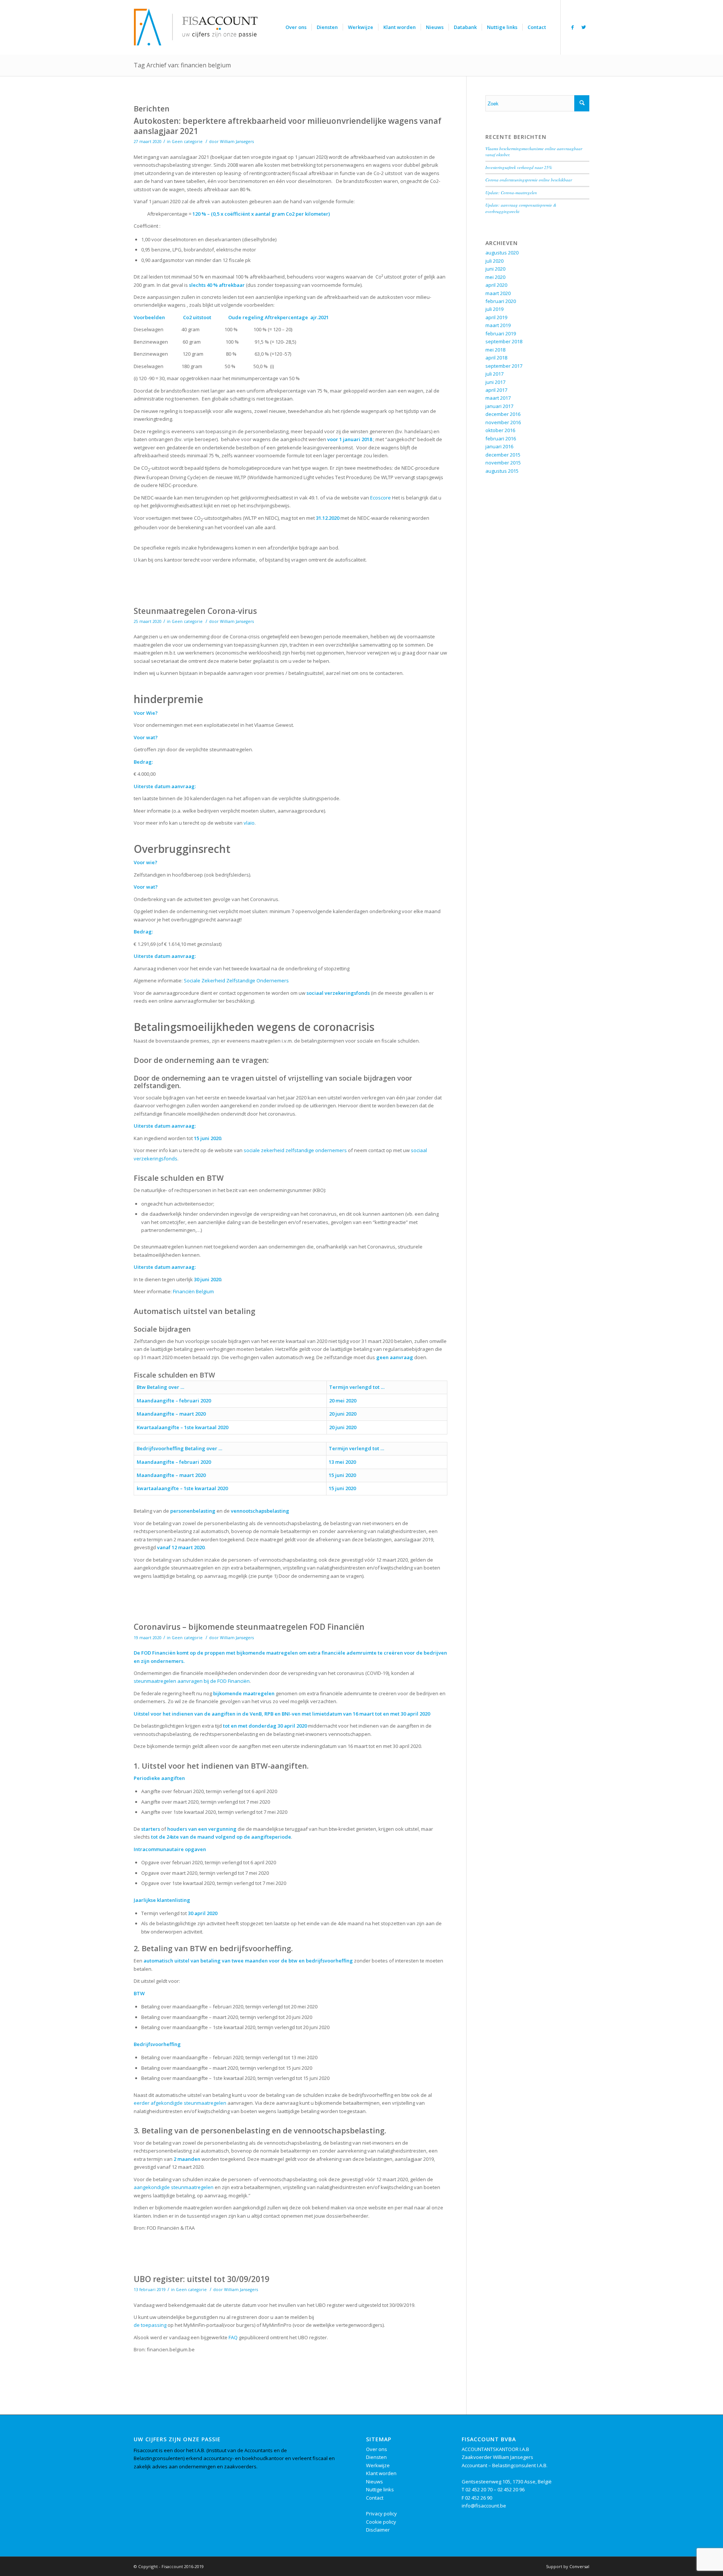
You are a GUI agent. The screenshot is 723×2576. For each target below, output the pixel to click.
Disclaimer (378, 2530)
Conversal (579, 2566)
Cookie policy (381, 2522)
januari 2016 (499, 446)
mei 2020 (495, 277)
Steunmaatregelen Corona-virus (195, 611)
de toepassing (150, 2325)
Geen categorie (187, 142)
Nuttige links (380, 2489)
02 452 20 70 (479, 2489)
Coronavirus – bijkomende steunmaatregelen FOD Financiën (249, 1627)
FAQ (233, 2337)
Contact (375, 2498)
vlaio (249, 823)
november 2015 (503, 463)
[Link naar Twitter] (584, 27)
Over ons (377, 2449)
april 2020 (496, 285)
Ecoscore (381, 498)
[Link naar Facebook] (572, 27)
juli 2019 (494, 309)
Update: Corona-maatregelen (511, 193)
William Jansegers (237, 142)
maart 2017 (498, 398)
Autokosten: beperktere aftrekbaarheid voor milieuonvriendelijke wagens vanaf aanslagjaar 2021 (288, 126)
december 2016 (503, 414)
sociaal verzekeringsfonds (338, 993)
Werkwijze (378, 2465)
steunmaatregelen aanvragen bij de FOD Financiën (192, 1681)
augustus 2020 (502, 253)
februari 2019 (501, 333)
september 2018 (504, 341)
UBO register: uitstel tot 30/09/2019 (201, 2279)
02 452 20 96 (511, 2489)
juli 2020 (494, 261)
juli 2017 (494, 374)
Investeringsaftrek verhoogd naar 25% (519, 167)
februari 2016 (501, 438)
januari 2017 (499, 406)
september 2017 (504, 366)
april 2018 (496, 358)
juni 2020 (495, 269)
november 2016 (503, 422)
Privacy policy (381, 2514)
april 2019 (496, 317)
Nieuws (374, 2482)
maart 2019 (498, 325)
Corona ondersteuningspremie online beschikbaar (529, 180)
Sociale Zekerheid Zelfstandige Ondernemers (236, 980)
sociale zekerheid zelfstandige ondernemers (295, 1150)
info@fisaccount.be (484, 2506)
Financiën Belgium (193, 1291)
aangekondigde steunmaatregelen (174, 2187)
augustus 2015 (502, 471)
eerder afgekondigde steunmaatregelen (180, 2103)
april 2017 (496, 390)
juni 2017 (495, 382)
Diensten (376, 2457)
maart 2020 (498, 293)
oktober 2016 (500, 430)
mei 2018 (495, 350)
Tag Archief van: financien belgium (182, 65)
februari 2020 (501, 301)
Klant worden (381, 2473)
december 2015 (503, 455)
